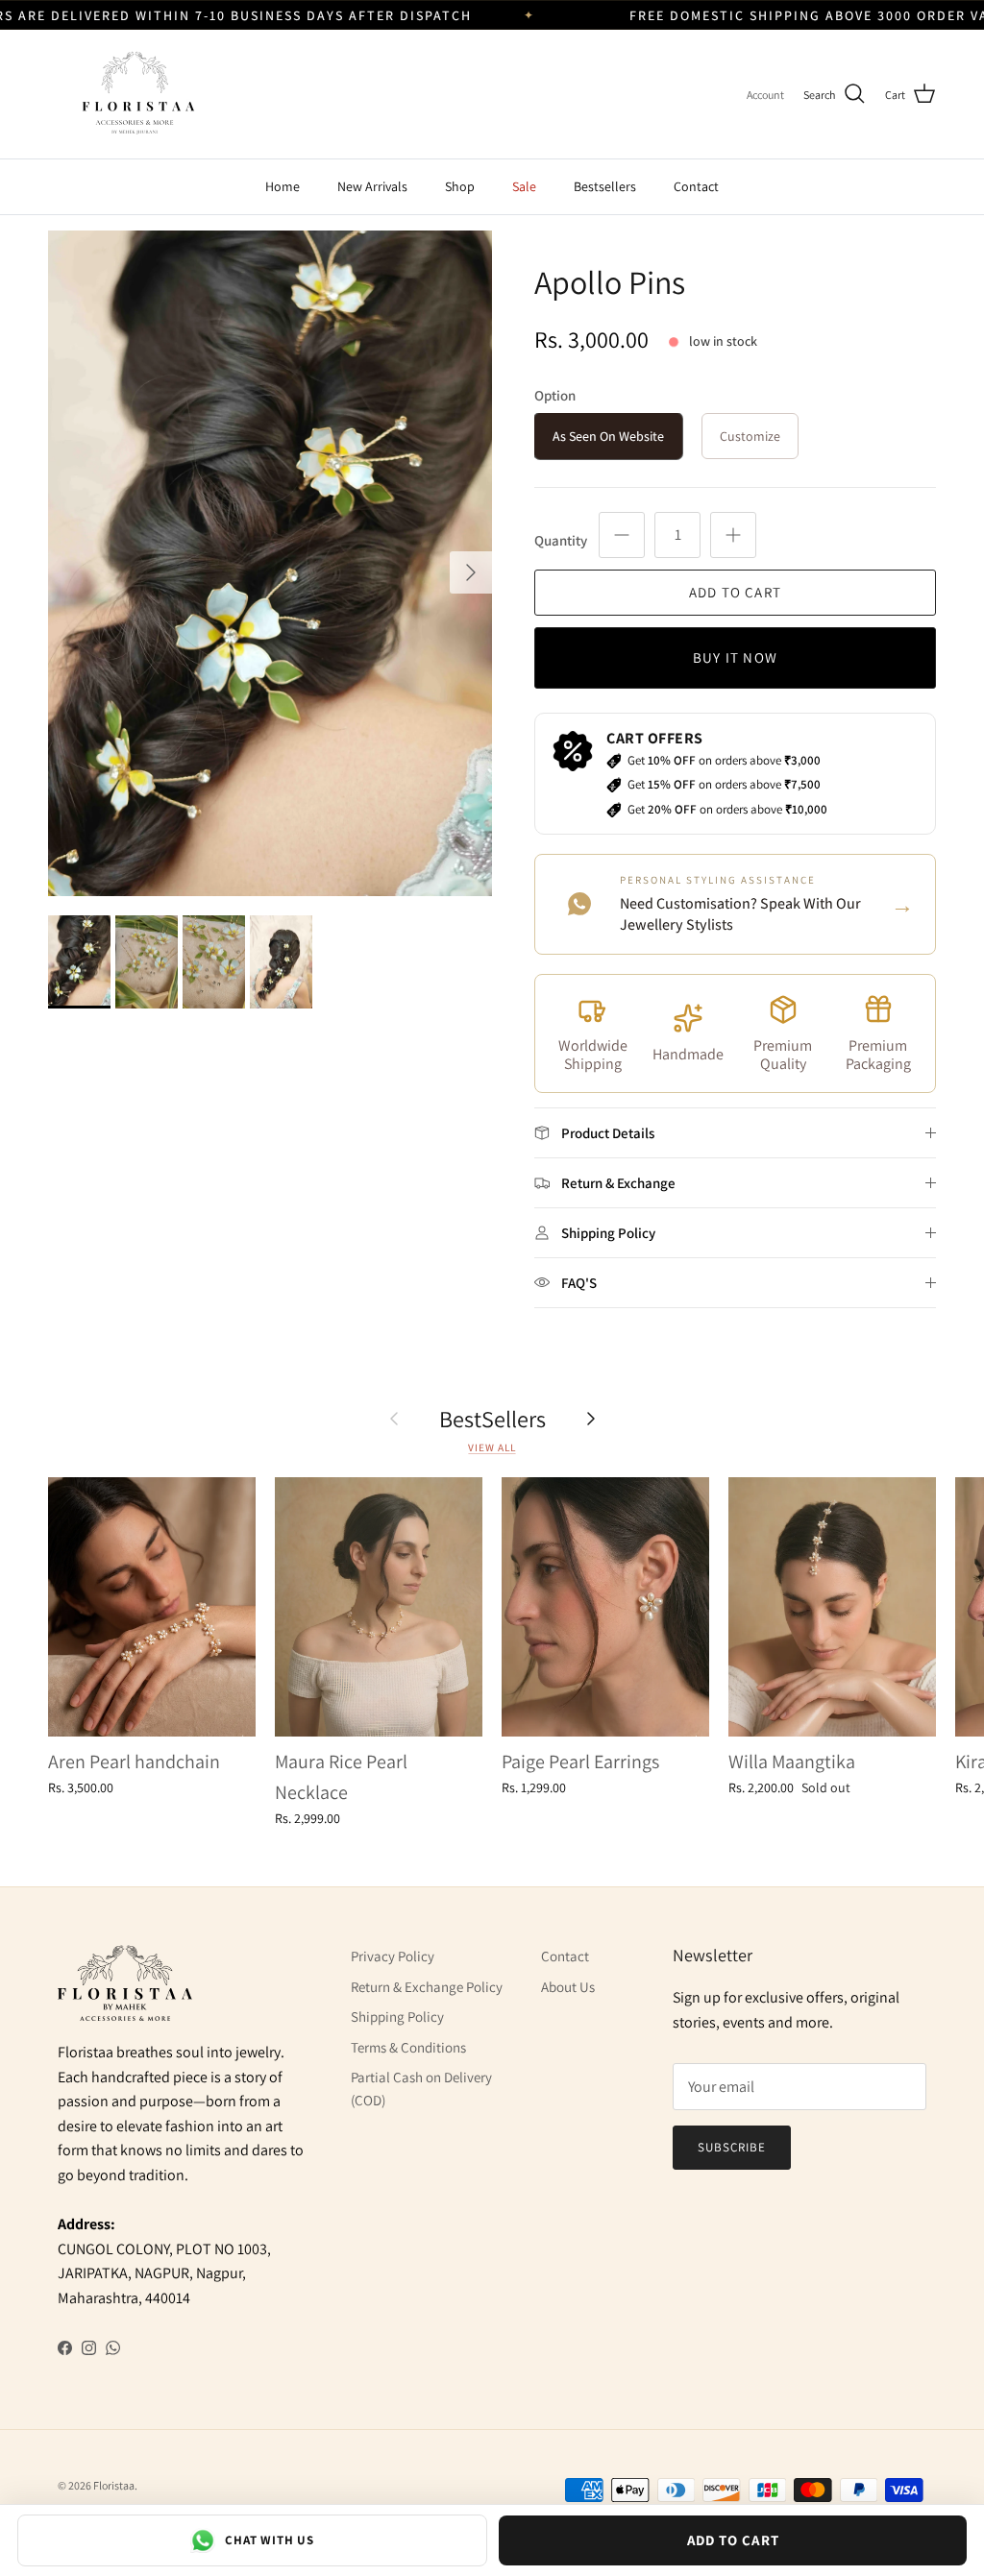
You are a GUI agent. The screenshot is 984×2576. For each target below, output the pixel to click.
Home (283, 186)
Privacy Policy (393, 1956)
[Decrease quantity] (622, 535)
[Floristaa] (135, 94)
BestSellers (492, 1419)
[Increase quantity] (733, 535)
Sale (524, 186)
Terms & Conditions (408, 2047)
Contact (696, 186)
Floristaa (114, 2485)
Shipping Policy (397, 2017)
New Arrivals (372, 186)
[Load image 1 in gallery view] (270, 563)
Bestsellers (605, 186)
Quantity (561, 540)
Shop (460, 186)
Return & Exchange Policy (427, 1987)
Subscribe (732, 2147)
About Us (568, 1987)
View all (492, 1447)
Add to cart (735, 592)
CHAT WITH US (269, 2540)
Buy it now (735, 657)
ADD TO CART (733, 2540)
